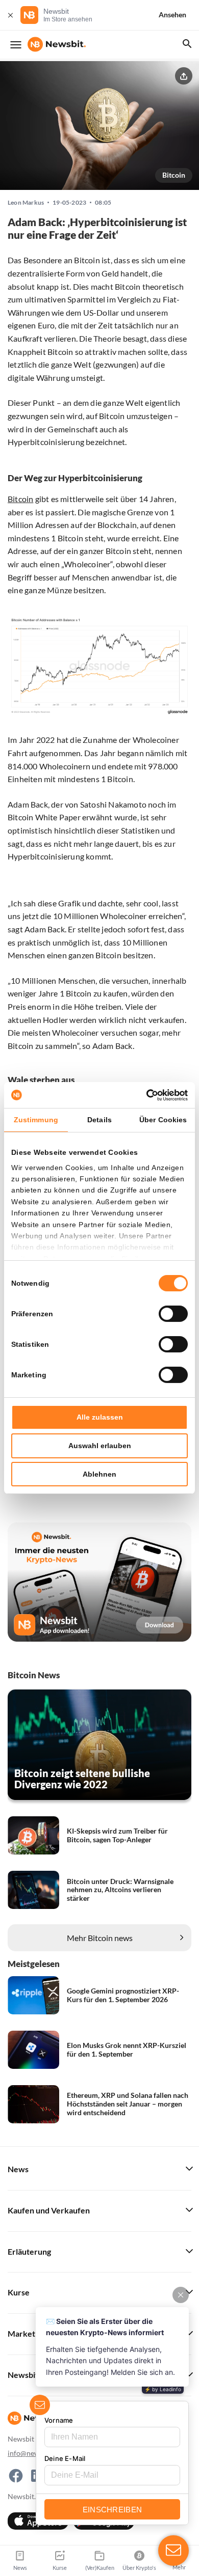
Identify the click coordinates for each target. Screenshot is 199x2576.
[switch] (173, 1314)
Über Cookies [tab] (163, 1120)
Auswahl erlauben (100, 1446)
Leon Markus (26, 203)
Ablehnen (99, 1474)
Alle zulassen (100, 1417)
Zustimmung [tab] (36, 1120)
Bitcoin (174, 175)
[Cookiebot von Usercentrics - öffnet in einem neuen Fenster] (143, 1095)
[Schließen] (10, 15)
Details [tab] (99, 1120)
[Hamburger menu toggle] (16, 45)
